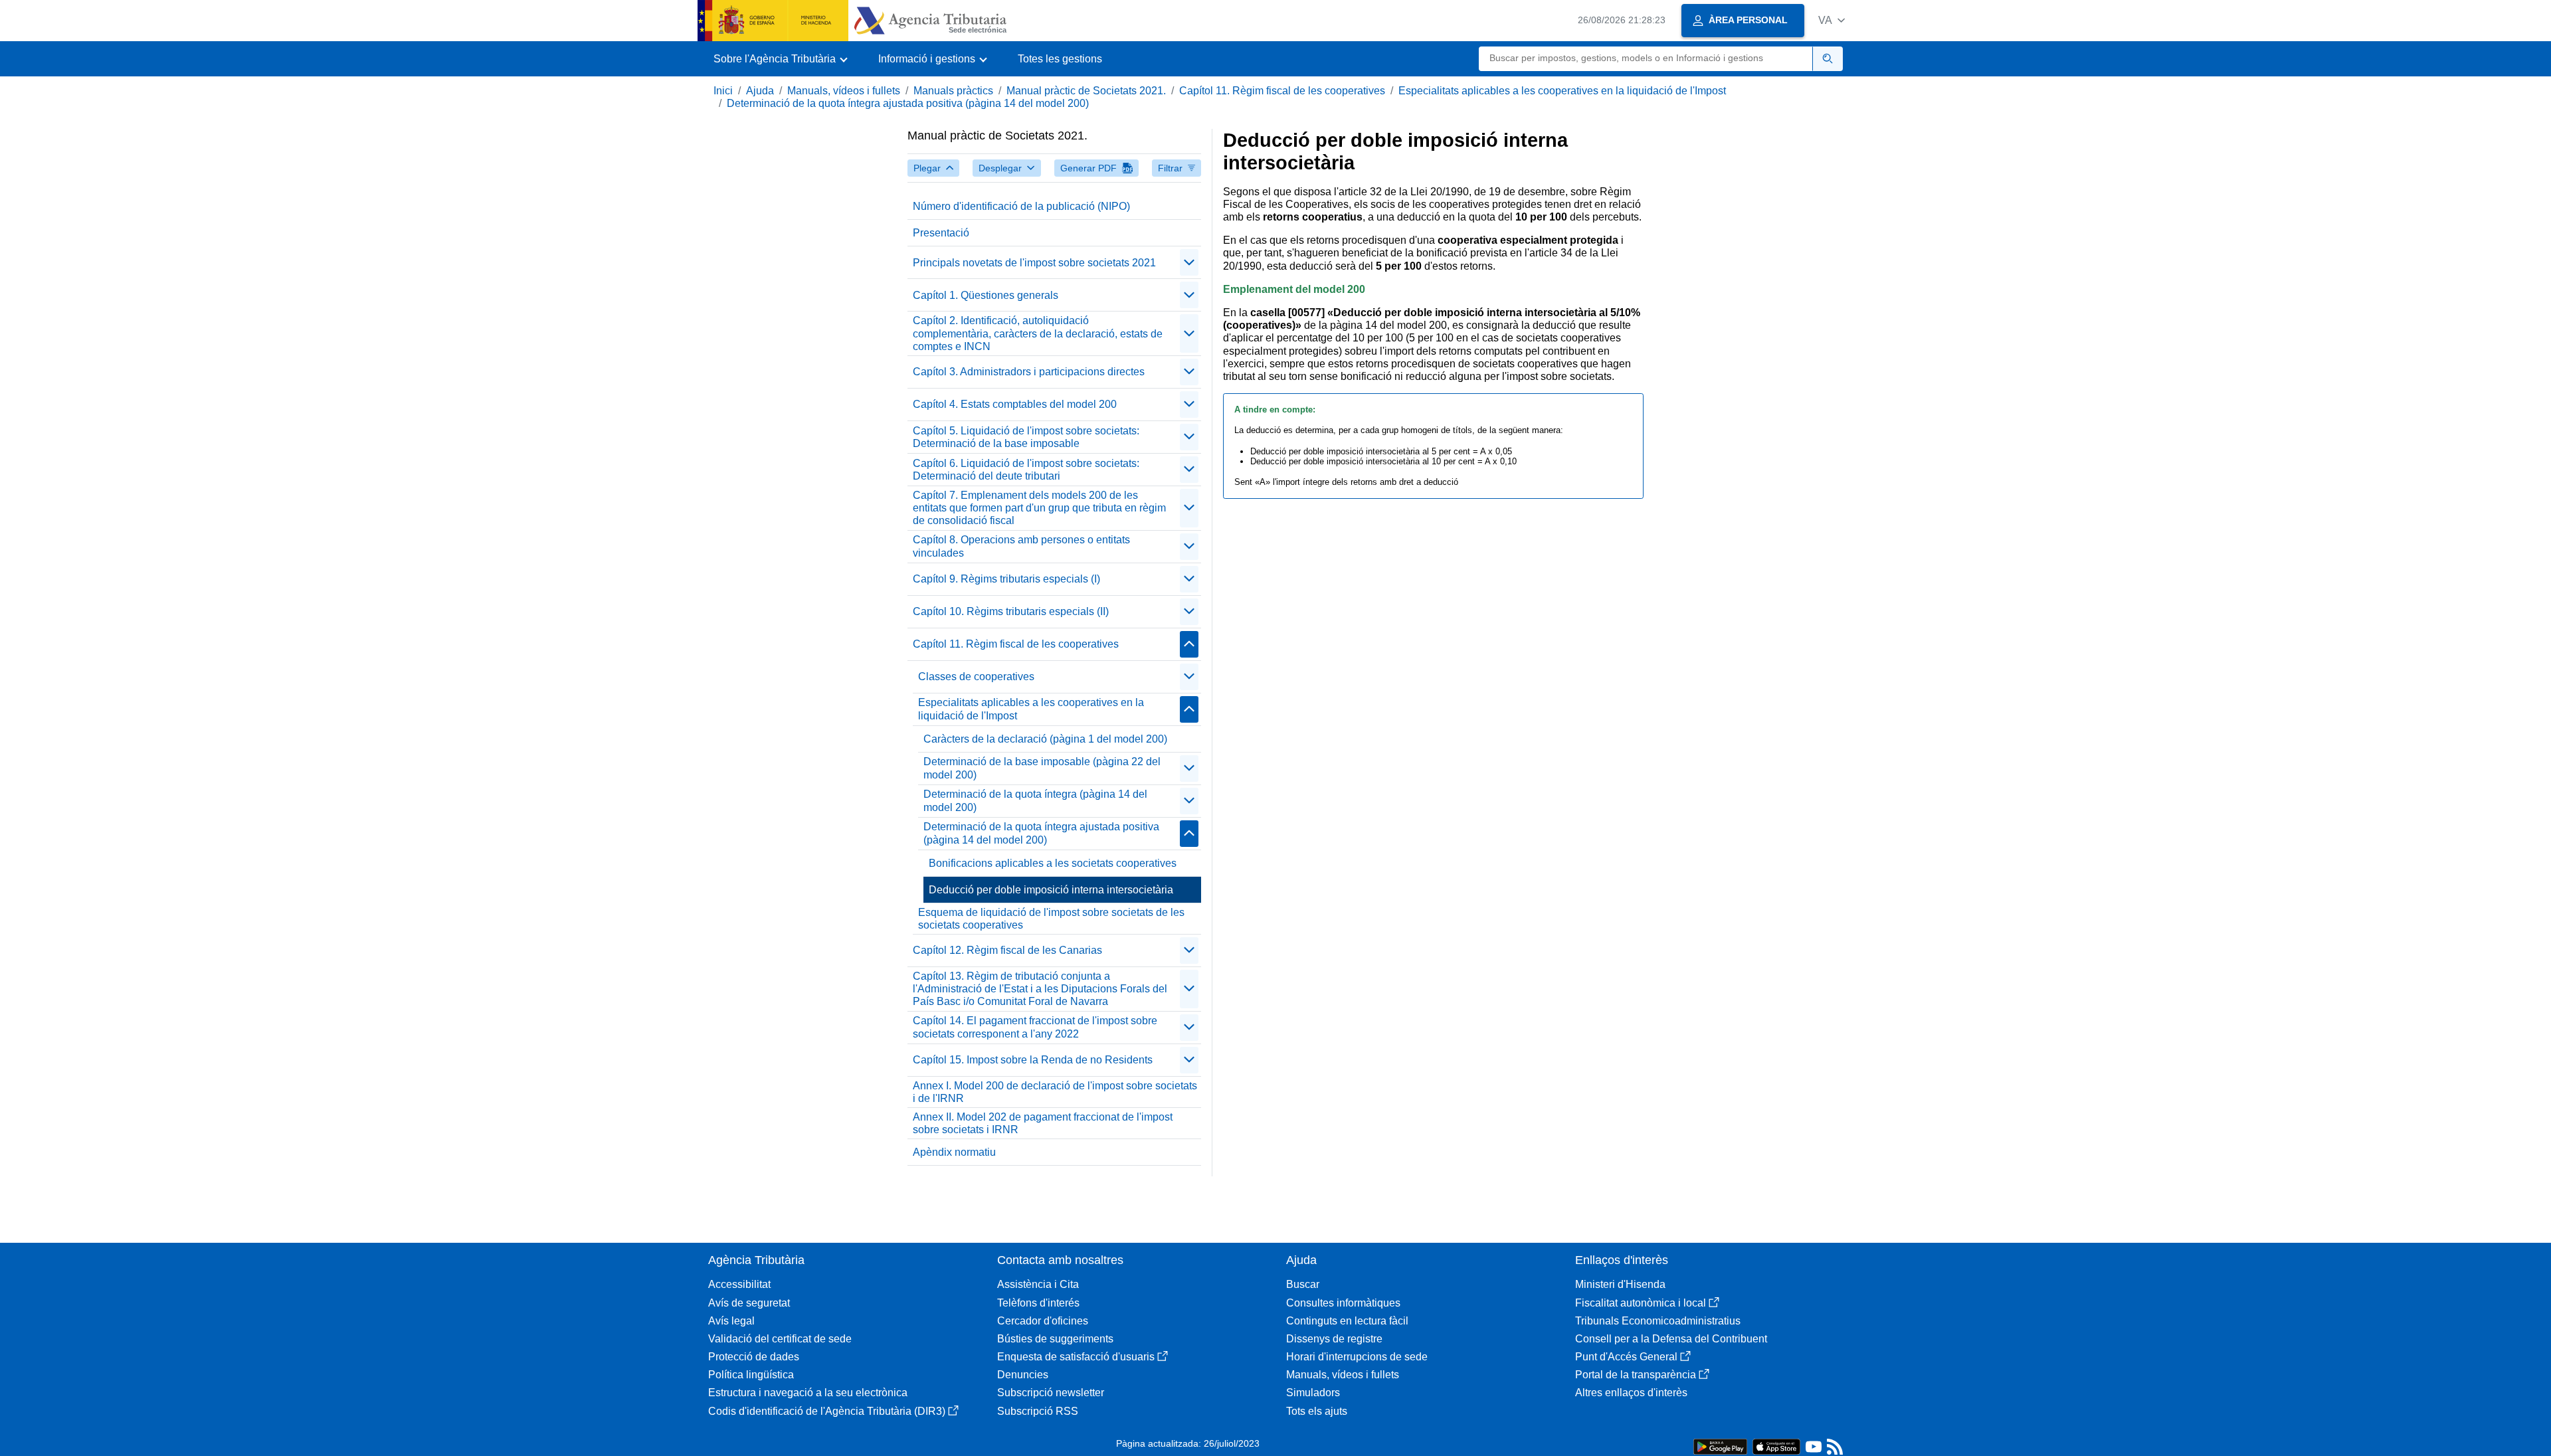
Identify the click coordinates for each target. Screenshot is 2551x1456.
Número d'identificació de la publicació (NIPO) (1021, 206)
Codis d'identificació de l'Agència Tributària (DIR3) (827, 1411)
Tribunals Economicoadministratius (1658, 1321)
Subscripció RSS (1038, 1411)
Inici (723, 91)
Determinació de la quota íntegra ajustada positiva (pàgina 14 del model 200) (908, 103)
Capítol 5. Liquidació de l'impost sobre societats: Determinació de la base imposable (1026, 437)
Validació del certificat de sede (780, 1339)
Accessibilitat (739, 1284)
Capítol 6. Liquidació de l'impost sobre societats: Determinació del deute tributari (1026, 470)
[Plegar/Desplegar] (1189, 262)
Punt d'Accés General (1626, 1357)
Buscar (1303, 1284)
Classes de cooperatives (976, 677)
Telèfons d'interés (1038, 1303)
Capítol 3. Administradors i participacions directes (1029, 372)
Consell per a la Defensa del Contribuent (1671, 1339)
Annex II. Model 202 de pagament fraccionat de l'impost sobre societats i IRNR (1043, 1123)
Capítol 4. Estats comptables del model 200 (1015, 404)
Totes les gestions (1060, 59)
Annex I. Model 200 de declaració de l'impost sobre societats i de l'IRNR (1055, 1092)
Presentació (941, 233)
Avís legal (731, 1321)
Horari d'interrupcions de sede (1357, 1357)
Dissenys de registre (1334, 1339)
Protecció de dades (754, 1357)
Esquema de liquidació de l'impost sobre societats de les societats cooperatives (1051, 919)
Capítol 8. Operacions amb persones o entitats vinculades (1021, 546)
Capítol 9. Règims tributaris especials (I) (1006, 579)
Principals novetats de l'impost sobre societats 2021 (1034, 263)
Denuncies (1023, 1375)
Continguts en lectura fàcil (1347, 1321)
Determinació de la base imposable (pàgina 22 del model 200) (1042, 768)
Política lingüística (751, 1375)
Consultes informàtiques (1343, 1303)
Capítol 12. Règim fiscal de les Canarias (1007, 950)
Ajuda (760, 91)
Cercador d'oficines (1043, 1321)
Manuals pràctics (953, 91)
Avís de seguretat (749, 1303)
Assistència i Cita (1038, 1284)
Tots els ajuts (1317, 1411)
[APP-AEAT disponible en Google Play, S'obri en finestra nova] (1720, 1446)
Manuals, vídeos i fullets (844, 91)
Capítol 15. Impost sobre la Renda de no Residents (1033, 1060)
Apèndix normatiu (954, 1152)
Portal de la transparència (1636, 1375)
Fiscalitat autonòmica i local (1641, 1303)
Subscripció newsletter (1051, 1393)
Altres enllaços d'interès (1631, 1393)
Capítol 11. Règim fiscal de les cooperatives (1282, 91)
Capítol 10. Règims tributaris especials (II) (1011, 611)
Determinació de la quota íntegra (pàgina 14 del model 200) (1035, 800)
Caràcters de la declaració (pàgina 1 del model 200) (1045, 739)
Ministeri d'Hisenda (1620, 1284)
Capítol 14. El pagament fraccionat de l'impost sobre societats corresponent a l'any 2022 (1035, 1027)
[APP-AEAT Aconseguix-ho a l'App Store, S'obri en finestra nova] (1776, 1446)
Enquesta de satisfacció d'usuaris (1076, 1357)
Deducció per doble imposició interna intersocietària (1051, 890)
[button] (1832, 20)
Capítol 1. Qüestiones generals (986, 295)
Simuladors (1313, 1393)
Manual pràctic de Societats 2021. (1086, 91)
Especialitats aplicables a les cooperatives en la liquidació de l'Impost (1562, 91)
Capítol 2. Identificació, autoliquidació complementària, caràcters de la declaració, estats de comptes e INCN (1038, 333)
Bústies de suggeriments (1055, 1339)
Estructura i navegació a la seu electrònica (808, 1393)
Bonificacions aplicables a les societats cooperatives (1053, 863)
